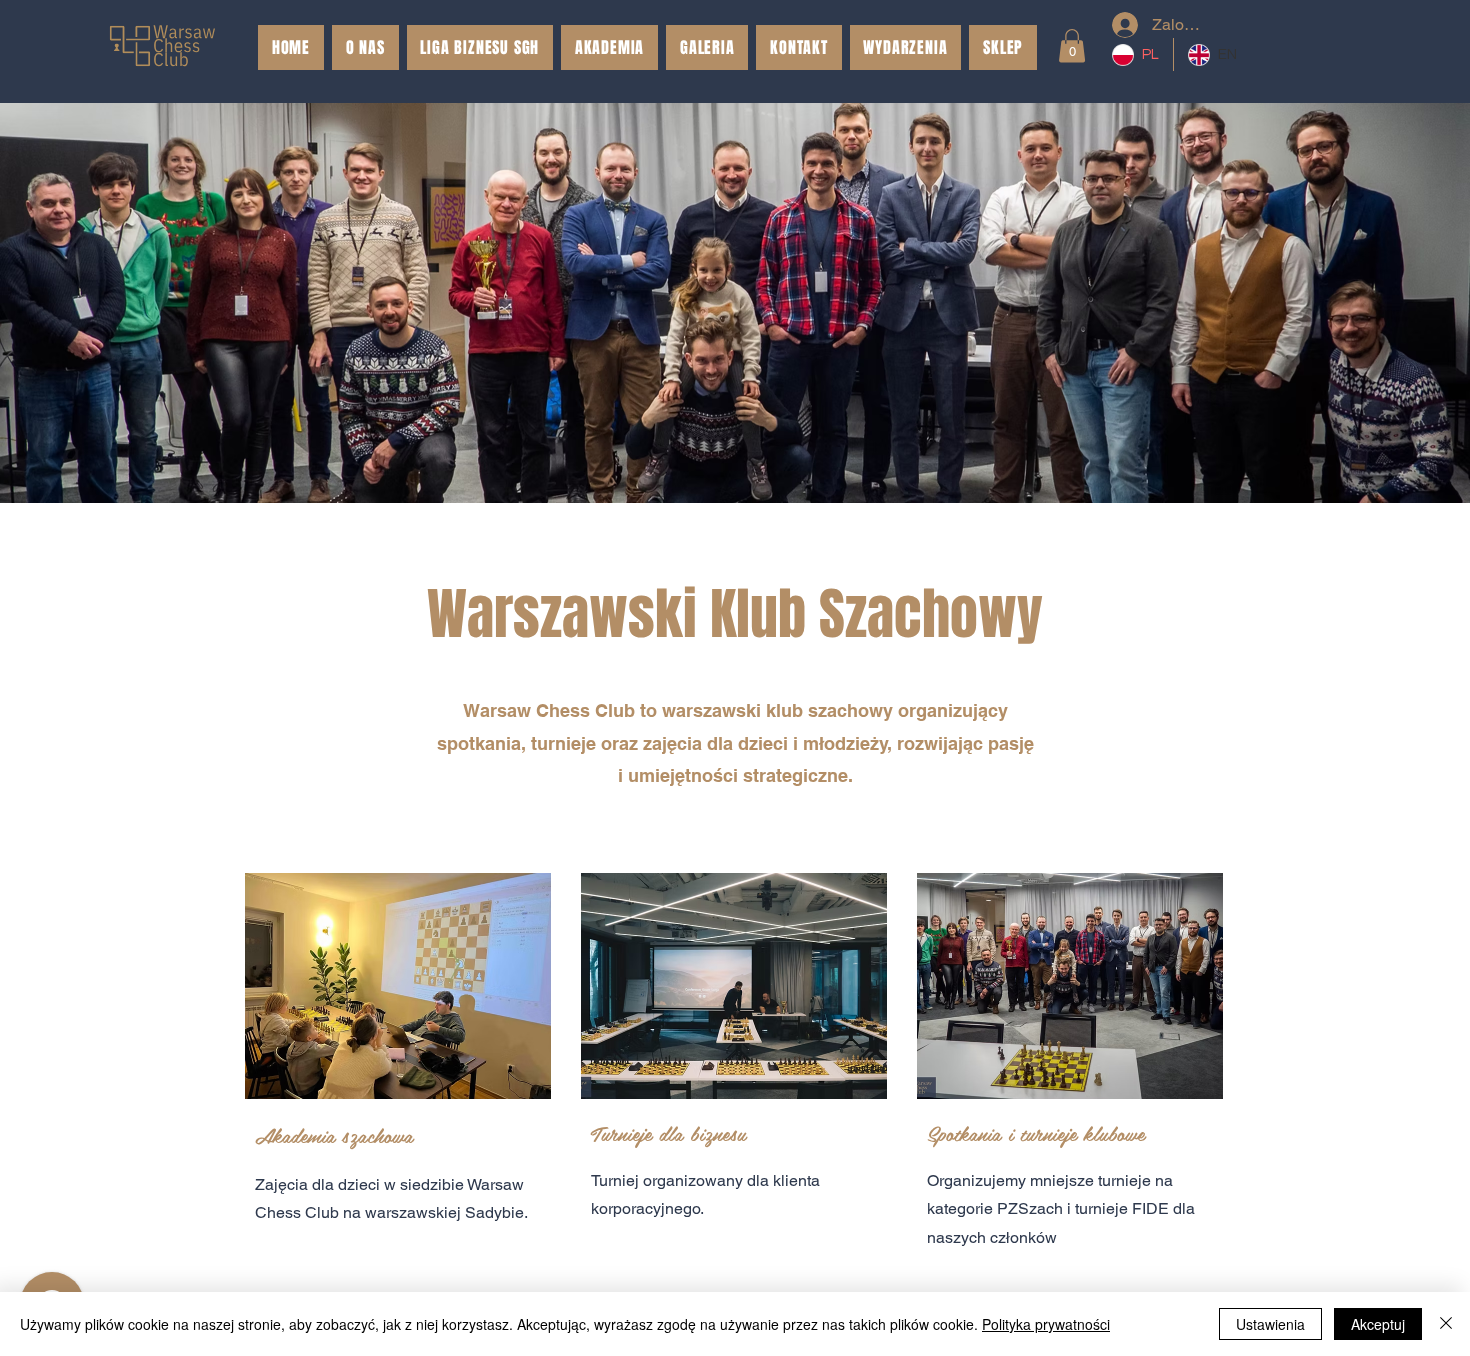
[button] (1003, 47)
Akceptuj (1378, 1324)
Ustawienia (1270, 1324)
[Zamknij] (1446, 1324)
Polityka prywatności (1046, 1324)
